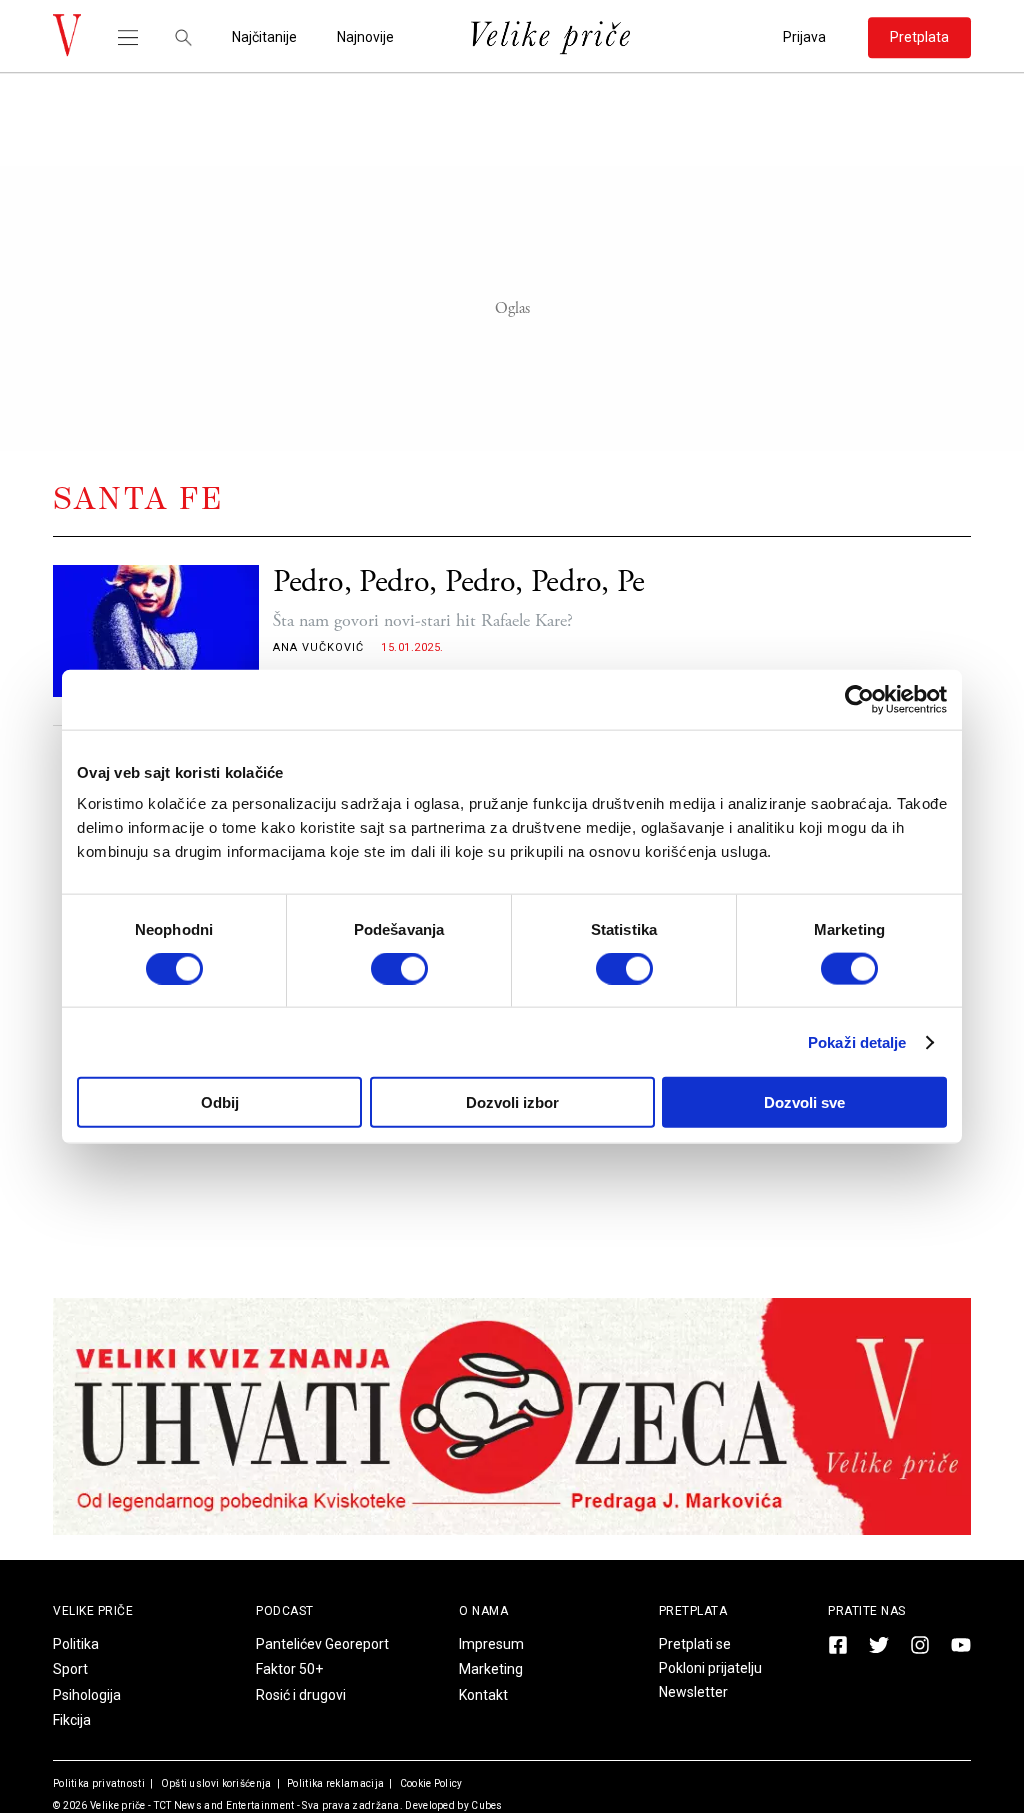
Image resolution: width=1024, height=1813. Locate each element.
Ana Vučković (318, 647)
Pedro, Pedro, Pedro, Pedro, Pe (459, 582)
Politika (76, 1644)
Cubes (487, 1805)
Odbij (220, 1102)
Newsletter (693, 1692)
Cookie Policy (429, 1783)
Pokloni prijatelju (710, 1668)
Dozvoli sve (804, 1102)
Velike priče (118, 1805)
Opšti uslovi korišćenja (214, 1783)
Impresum (491, 1644)
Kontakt (483, 1695)
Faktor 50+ (289, 1669)
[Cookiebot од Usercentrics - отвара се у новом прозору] (859, 699)
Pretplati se (695, 1644)
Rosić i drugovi (301, 1695)
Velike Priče (93, 1611)
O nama (483, 1611)
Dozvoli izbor (512, 1102)
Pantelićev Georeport (322, 1644)
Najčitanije (264, 37)
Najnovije (365, 37)
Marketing (491, 1669)
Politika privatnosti (99, 1783)
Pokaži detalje (857, 1041)
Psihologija (87, 1695)
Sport (70, 1669)
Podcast (285, 1611)
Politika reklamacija (334, 1783)
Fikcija (72, 1720)
